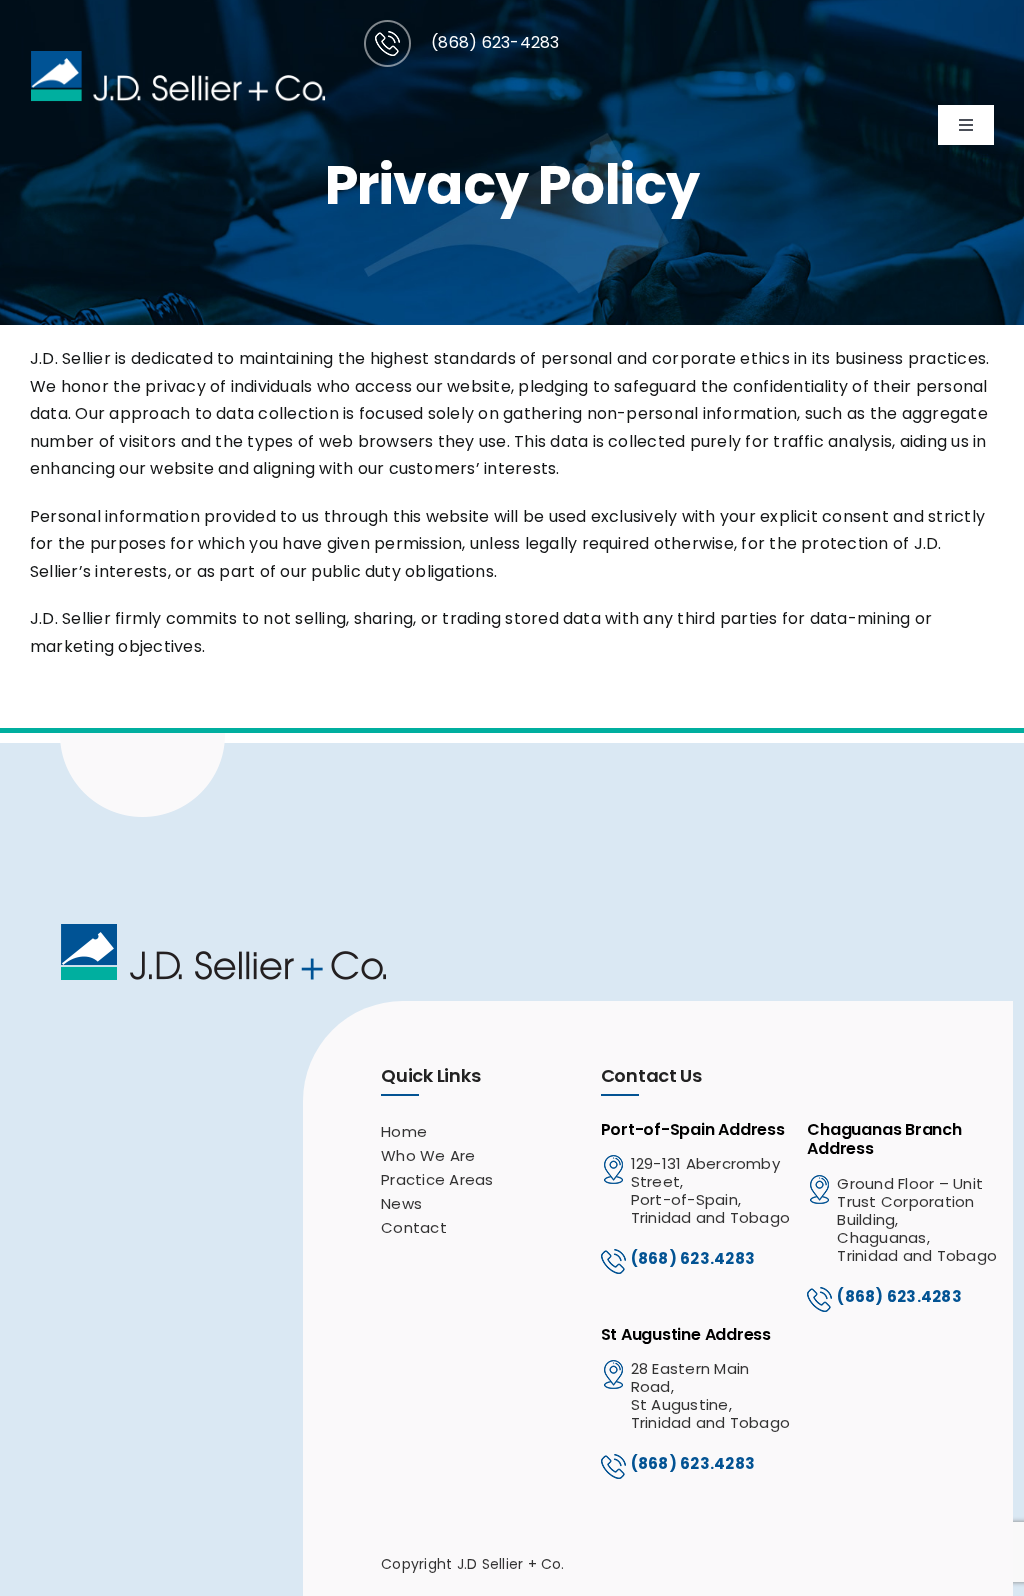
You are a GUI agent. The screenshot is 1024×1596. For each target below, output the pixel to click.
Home (404, 1131)
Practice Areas (437, 1179)
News (401, 1203)
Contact (414, 1227)
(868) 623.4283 (693, 1258)
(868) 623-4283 (495, 42)
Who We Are (428, 1155)
